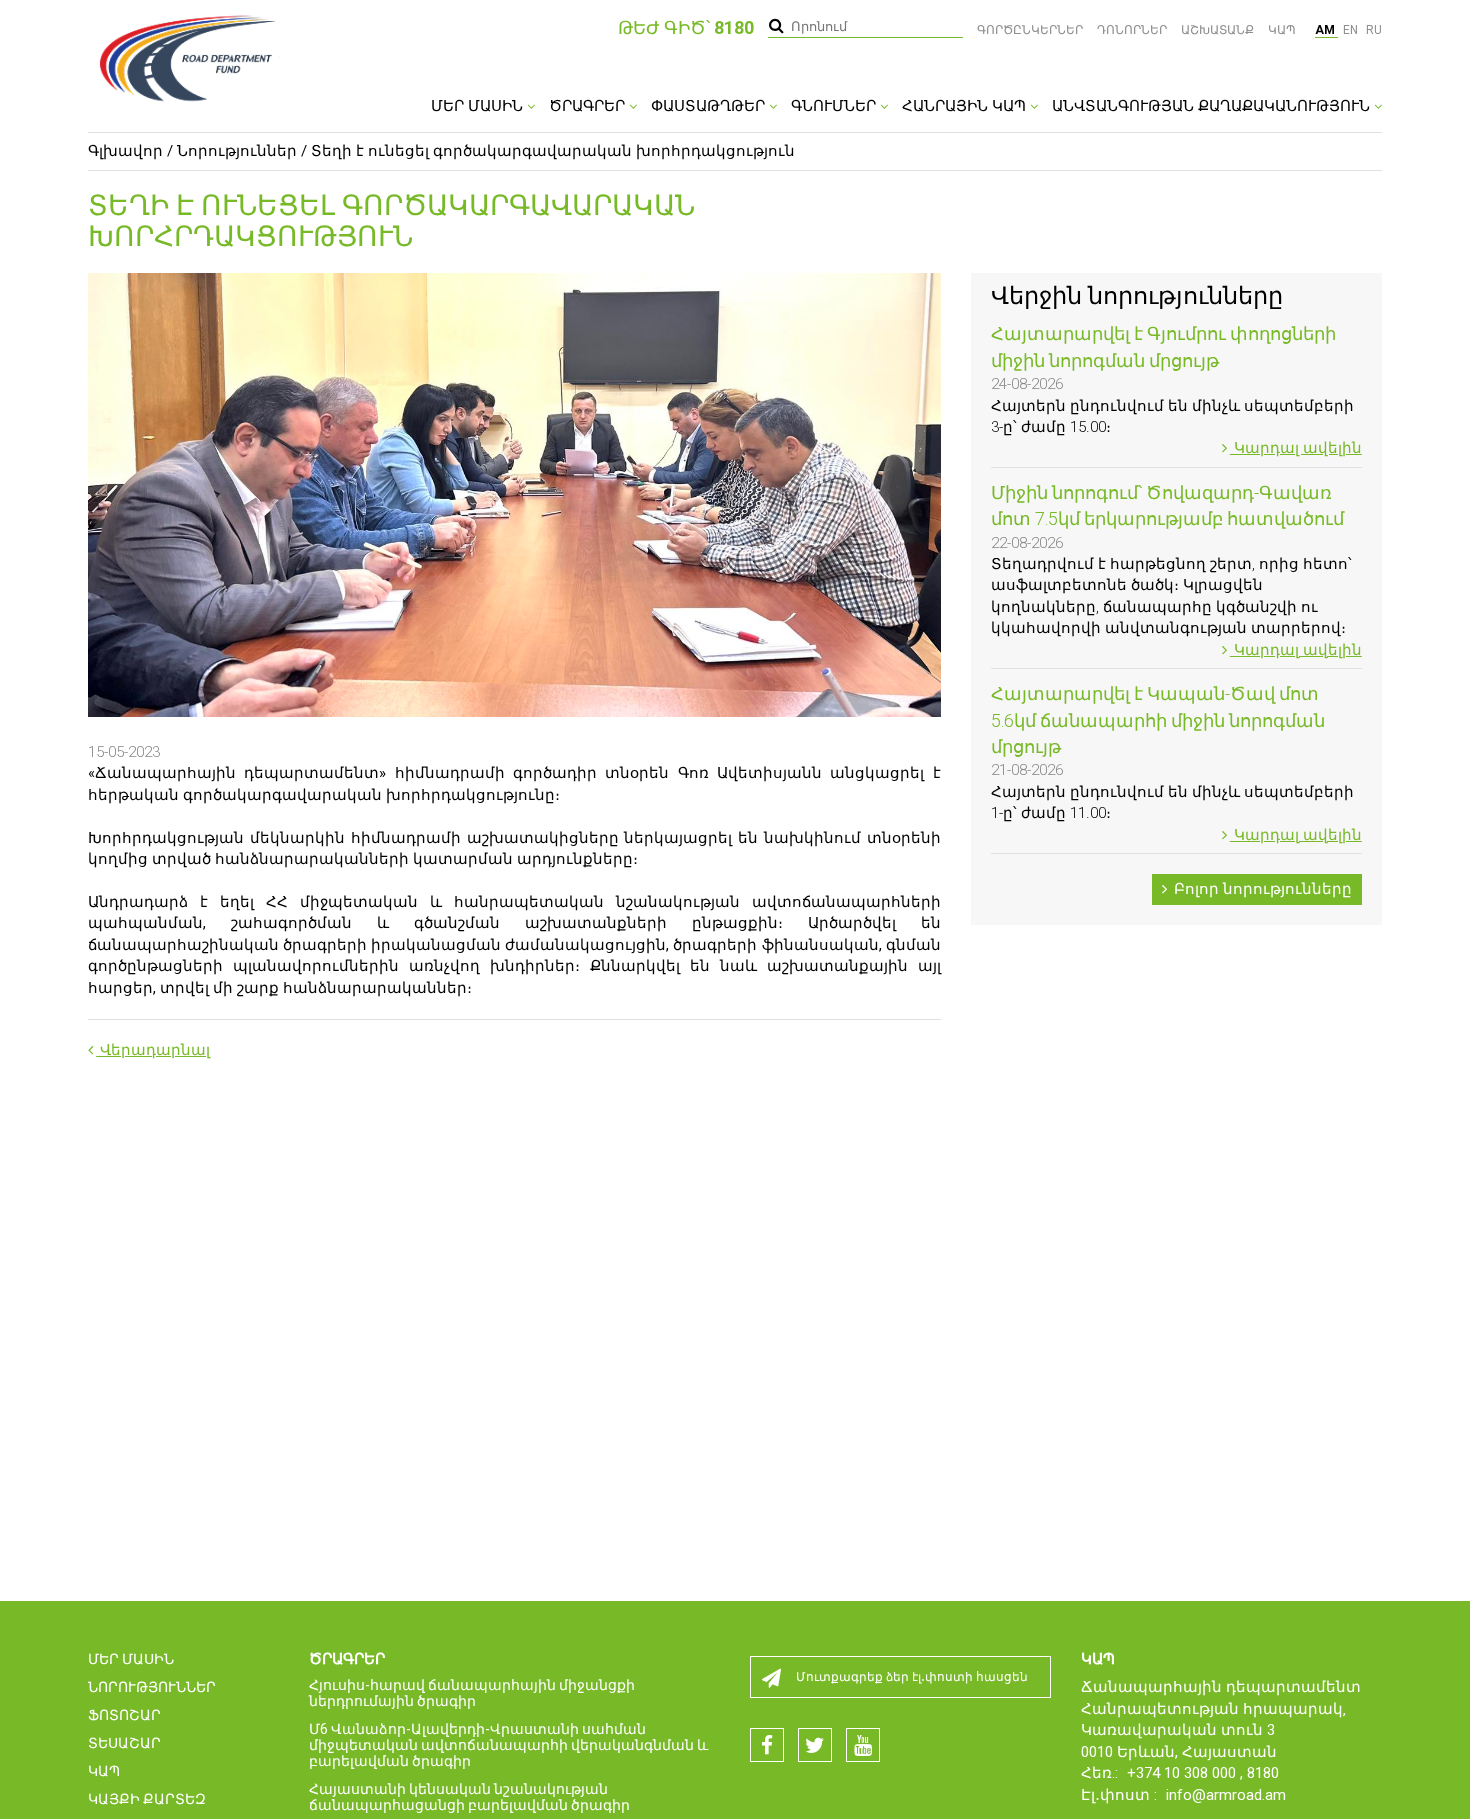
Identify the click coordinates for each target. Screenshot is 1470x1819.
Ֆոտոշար (124, 1715)
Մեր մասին (479, 106)
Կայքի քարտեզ (147, 1799)
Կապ (1282, 30)
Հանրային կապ (966, 106)
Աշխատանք (1217, 30)
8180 (1263, 1773)
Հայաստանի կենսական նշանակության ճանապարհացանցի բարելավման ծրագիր (469, 1797)
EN (1352, 30)
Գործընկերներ (1030, 30)
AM (1326, 30)
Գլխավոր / (130, 151)
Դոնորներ (1132, 30)
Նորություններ (237, 151)
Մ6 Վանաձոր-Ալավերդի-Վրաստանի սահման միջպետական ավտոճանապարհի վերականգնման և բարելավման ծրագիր (508, 1745)
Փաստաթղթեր (710, 106)
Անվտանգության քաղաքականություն (1213, 106)
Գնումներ (835, 106)
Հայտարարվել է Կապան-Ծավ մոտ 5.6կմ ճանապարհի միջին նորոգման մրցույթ (1158, 720)
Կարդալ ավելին (1296, 448)
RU (1374, 30)
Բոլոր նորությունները (1261, 889)
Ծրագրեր (589, 106)
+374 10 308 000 (1183, 1773)
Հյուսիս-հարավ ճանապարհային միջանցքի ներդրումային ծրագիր (472, 1693)
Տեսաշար (124, 1743)
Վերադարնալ (153, 1050)
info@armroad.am (1226, 1795)
